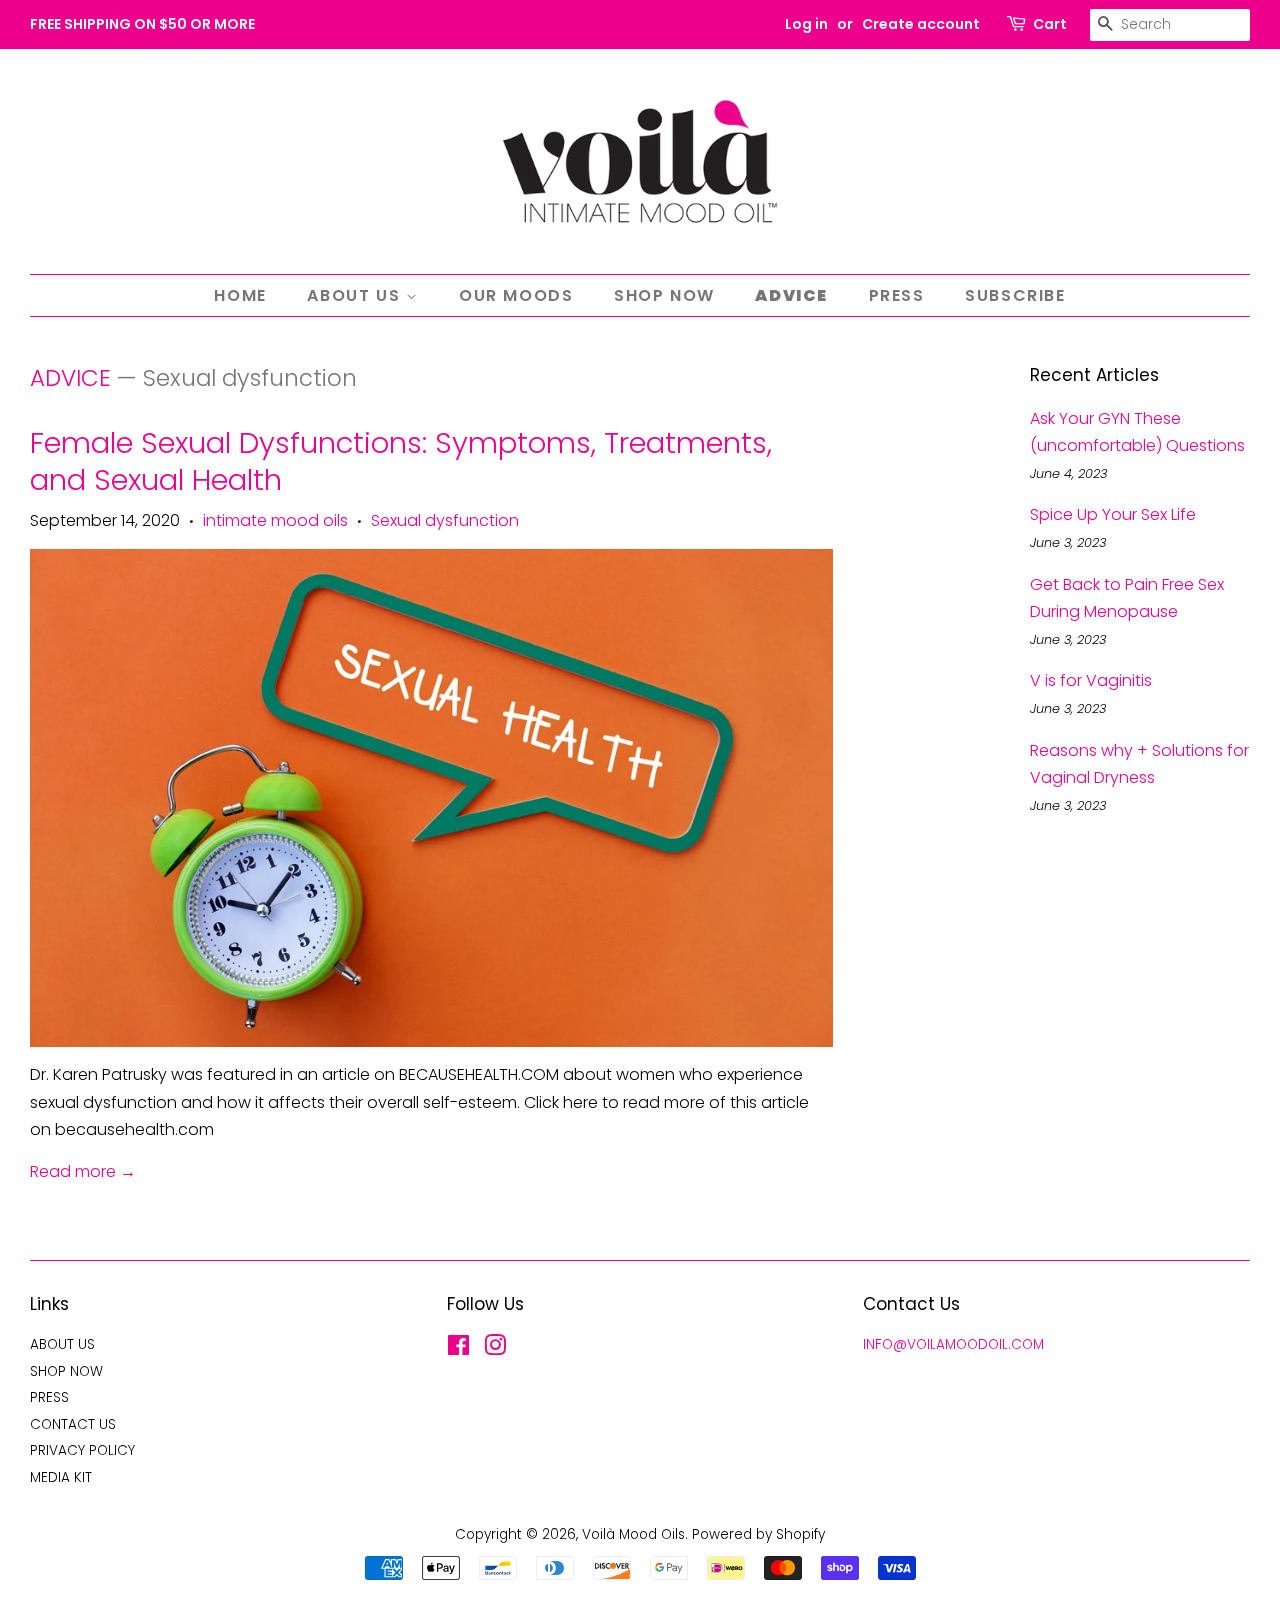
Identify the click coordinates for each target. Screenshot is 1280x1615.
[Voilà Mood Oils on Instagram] (495, 1349)
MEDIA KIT (61, 1477)
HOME (240, 295)
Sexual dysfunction (445, 520)
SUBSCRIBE (1015, 295)
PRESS (897, 295)
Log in (806, 24)
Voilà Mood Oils (633, 1534)
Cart (1050, 24)
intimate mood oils (275, 520)
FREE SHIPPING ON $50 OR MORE (142, 24)
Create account (921, 24)
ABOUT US (356, 295)
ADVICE (791, 295)
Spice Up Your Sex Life (1113, 514)
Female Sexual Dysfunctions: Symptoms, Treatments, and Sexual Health (401, 462)
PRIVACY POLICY (82, 1450)
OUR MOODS (516, 295)
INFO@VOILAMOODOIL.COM (953, 1344)
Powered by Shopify (758, 1534)
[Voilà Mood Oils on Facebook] (458, 1349)
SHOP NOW (664, 295)
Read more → (83, 1171)
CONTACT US (73, 1424)
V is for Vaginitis (1091, 680)
